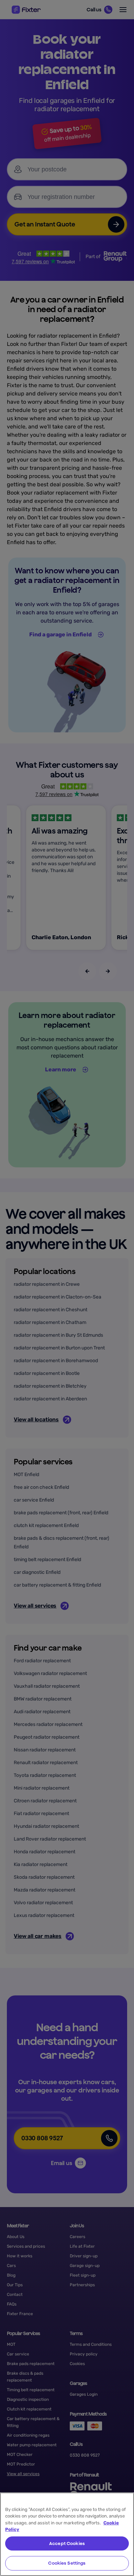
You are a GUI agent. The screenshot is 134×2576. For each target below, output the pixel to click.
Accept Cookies (67, 2543)
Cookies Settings (67, 2563)
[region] (67, 2534)
